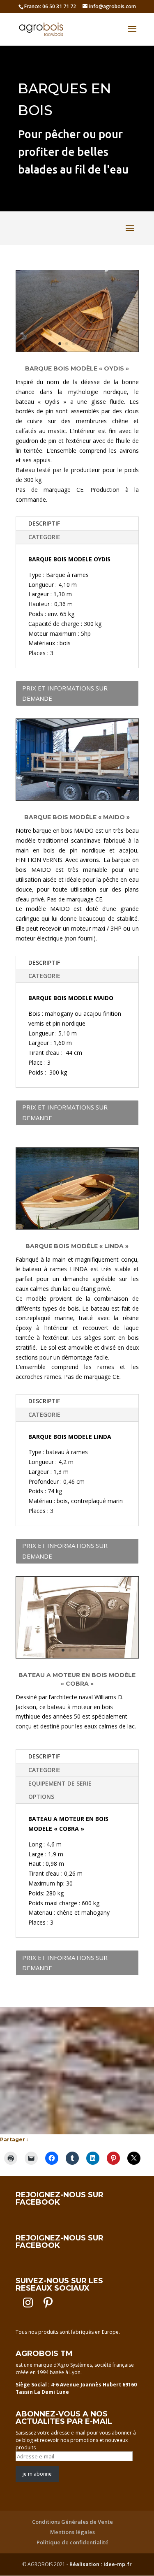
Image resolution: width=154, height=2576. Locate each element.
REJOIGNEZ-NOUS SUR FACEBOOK (60, 2198)
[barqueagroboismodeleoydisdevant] (77, 349)
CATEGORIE (44, 537)
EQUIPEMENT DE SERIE (60, 1783)
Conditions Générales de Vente (72, 2522)
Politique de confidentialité (72, 2542)
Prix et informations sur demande (65, 693)
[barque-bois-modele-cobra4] (77, 1656)
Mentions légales (72, 2532)
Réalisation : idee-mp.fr (101, 2564)
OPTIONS (41, 1796)
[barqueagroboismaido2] (77, 798)
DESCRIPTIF (44, 523)
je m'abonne (37, 2474)
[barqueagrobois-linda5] (77, 1227)
